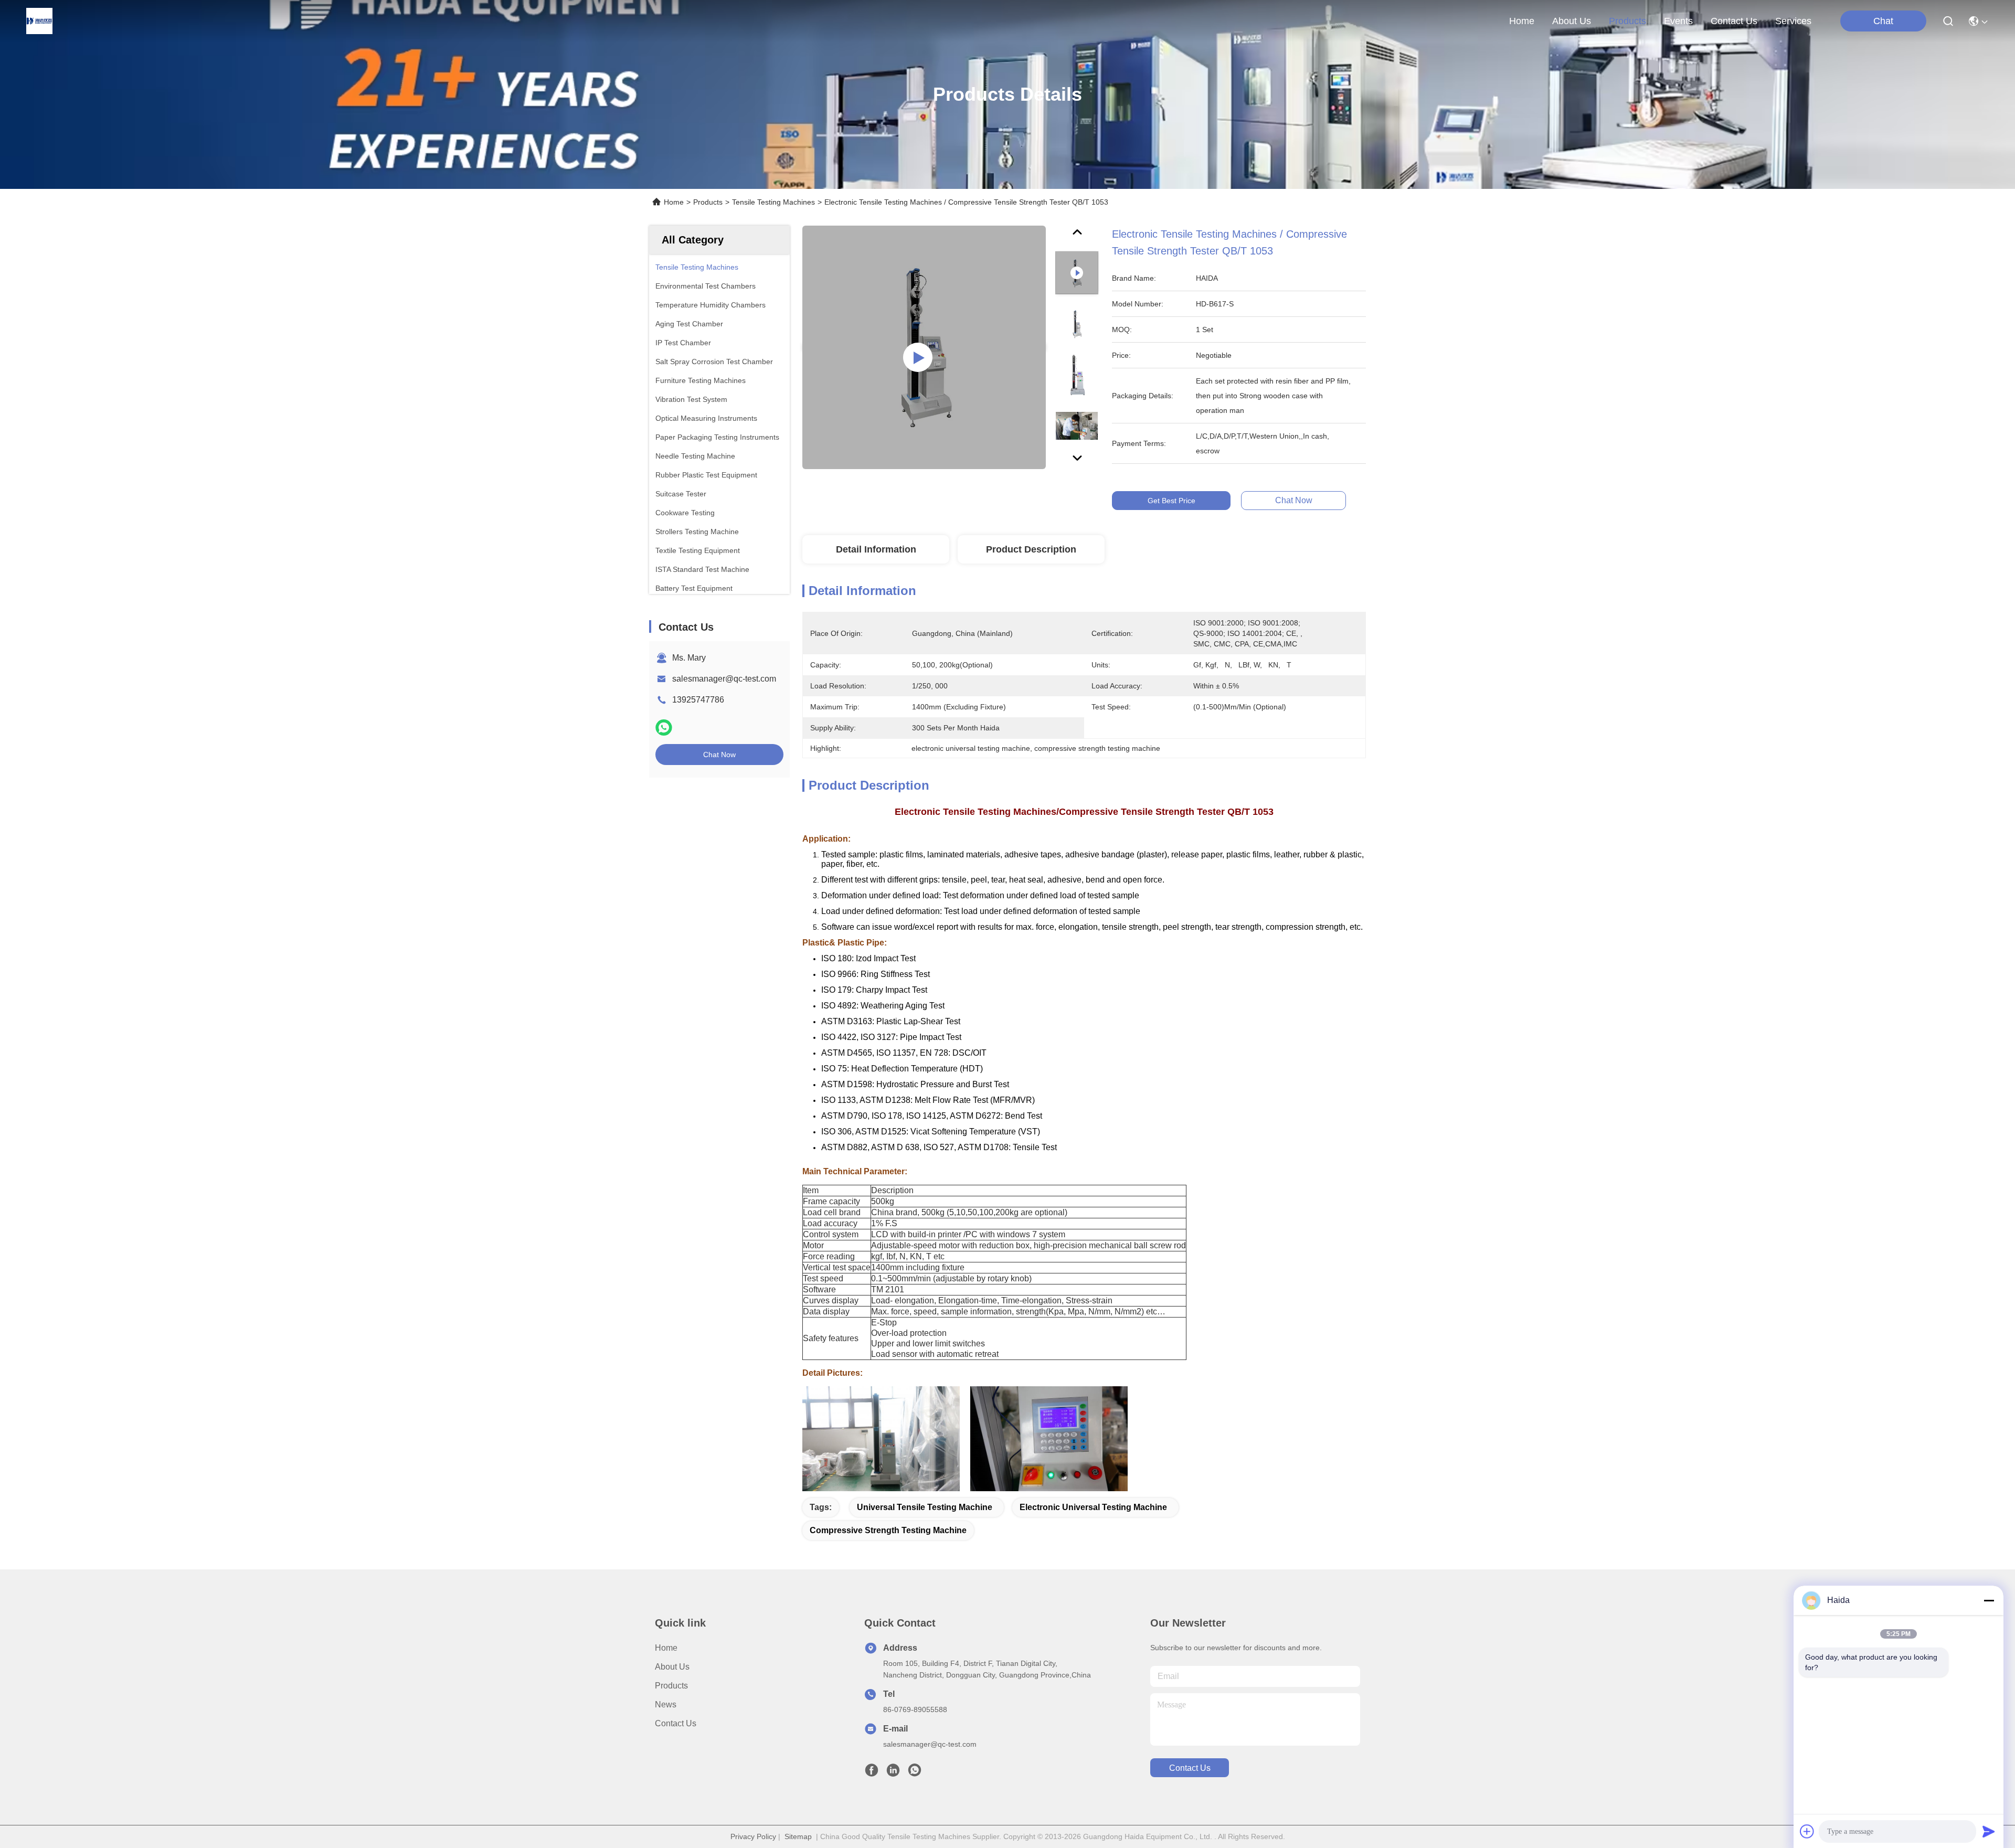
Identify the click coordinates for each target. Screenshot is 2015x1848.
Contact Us (676, 1723)
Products (708, 202)
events (1678, 21)
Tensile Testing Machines (773, 202)
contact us (1734, 21)
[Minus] (1989, 1600)
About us (672, 1667)
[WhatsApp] (664, 727)
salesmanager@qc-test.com (724, 679)
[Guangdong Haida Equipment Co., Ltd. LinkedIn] (893, 1773)
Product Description (1031, 549)
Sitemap (798, 1836)
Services (1793, 21)
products (1627, 21)
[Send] (1989, 1831)
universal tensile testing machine (925, 1507)
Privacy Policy (753, 1836)
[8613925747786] (915, 1773)
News (666, 1704)
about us (1572, 21)
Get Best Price (1171, 501)
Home (1522, 21)
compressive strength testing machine (888, 1530)
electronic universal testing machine (1093, 1507)
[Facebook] (872, 1773)
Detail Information (876, 549)
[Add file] (1807, 1831)
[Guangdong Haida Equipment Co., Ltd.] (39, 21)
